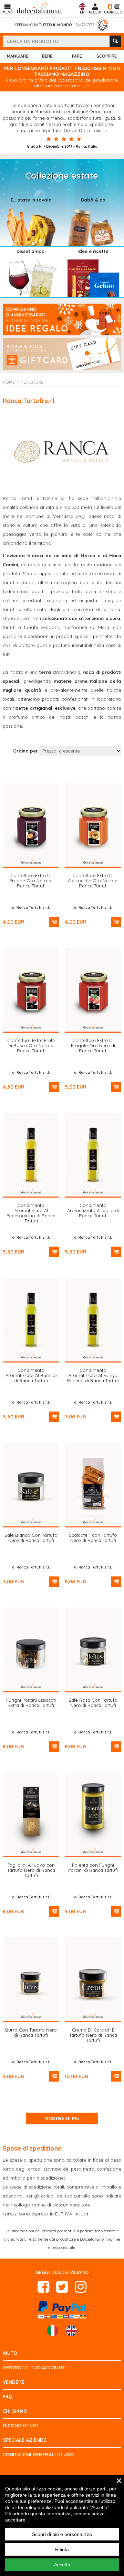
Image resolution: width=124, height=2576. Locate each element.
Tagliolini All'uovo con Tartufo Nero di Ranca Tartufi (31, 1870)
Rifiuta (62, 2549)
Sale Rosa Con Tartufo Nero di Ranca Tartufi (93, 1703)
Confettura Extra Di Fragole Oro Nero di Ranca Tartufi (93, 1045)
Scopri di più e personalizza (62, 2534)
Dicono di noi (20, 2426)
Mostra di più (62, 2118)
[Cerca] (115, 41)
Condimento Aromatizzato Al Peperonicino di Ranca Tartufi (31, 1213)
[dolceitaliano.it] (40, 7)
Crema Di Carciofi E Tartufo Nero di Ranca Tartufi (93, 2035)
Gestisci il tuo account (34, 2368)
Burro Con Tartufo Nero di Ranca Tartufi (31, 2032)
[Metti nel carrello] (54, 922)
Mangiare (18, 56)
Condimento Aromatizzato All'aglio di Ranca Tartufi (93, 1210)
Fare (77, 56)
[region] (62, 2526)
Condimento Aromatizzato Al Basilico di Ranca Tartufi (31, 1375)
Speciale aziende (24, 2440)
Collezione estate (62, 175)
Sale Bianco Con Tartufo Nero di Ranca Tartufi (31, 1538)
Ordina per (25, 751)
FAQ (8, 2397)
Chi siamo (15, 2411)
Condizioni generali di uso (38, 2455)
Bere (47, 56)
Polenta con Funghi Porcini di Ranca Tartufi (93, 1867)
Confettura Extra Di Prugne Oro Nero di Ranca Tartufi (31, 881)
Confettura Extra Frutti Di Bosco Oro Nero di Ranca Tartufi (31, 1045)
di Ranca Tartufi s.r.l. (31, 908)
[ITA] (53, 2331)
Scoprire (107, 56)
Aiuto (10, 2353)
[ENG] (71, 2331)
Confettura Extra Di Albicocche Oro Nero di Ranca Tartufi (93, 881)
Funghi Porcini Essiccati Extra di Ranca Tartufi (31, 1703)
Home (9, 382)
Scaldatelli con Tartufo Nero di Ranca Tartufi (93, 1538)
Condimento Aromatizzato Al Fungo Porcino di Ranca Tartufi (93, 1375)
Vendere (14, 2382)
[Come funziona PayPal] (62, 2309)
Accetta (62, 2565)
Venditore (32, 382)
